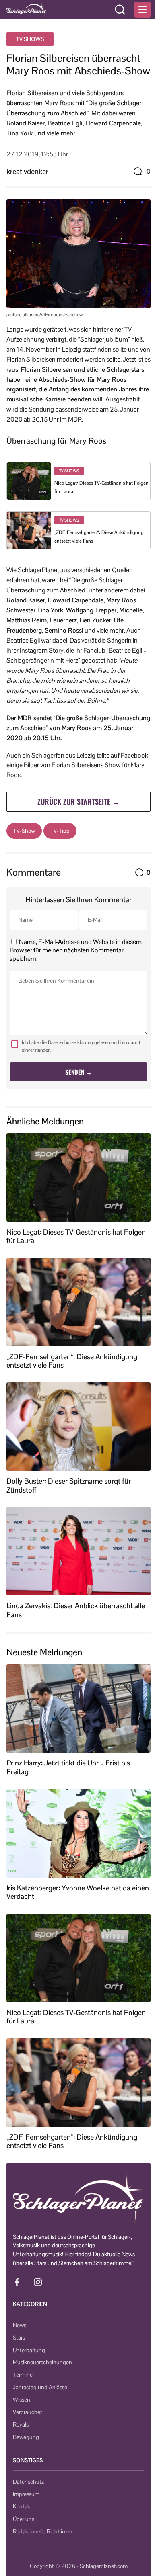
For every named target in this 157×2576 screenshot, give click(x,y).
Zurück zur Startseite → (78, 801)
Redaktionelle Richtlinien (43, 2531)
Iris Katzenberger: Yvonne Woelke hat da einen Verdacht (78, 1892)
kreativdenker (27, 171)
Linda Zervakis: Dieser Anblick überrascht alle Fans (76, 1610)
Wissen (22, 2400)
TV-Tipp (60, 831)
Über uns (24, 2519)
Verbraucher (27, 2412)
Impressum (26, 2494)
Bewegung (26, 2437)
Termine (23, 2375)
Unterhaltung (29, 2350)
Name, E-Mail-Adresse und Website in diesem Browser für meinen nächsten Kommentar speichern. (76, 950)
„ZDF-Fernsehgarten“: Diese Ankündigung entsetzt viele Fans (72, 1361)
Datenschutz (28, 2482)
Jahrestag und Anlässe (40, 2387)
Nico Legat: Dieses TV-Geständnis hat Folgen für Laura (76, 1236)
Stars (19, 2338)
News (20, 2325)
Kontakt (23, 2506)
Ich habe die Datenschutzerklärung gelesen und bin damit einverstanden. (81, 1046)
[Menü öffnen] (143, 10)
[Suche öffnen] (120, 10)
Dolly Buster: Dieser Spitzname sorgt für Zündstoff (69, 1486)
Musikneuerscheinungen (42, 2362)
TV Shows (30, 39)
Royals (21, 2424)
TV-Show (24, 831)
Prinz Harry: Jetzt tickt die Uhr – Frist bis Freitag (68, 1767)
